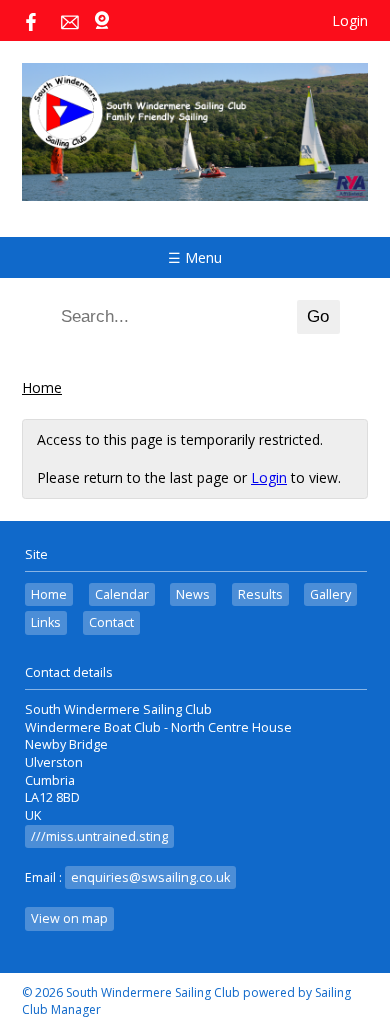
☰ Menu (195, 257)
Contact (111, 622)
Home (42, 387)
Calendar (122, 594)
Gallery (330, 594)
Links (46, 622)
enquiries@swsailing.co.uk (150, 877)
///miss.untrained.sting (99, 836)
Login (350, 20)
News (193, 594)
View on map (69, 918)
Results (260, 594)
